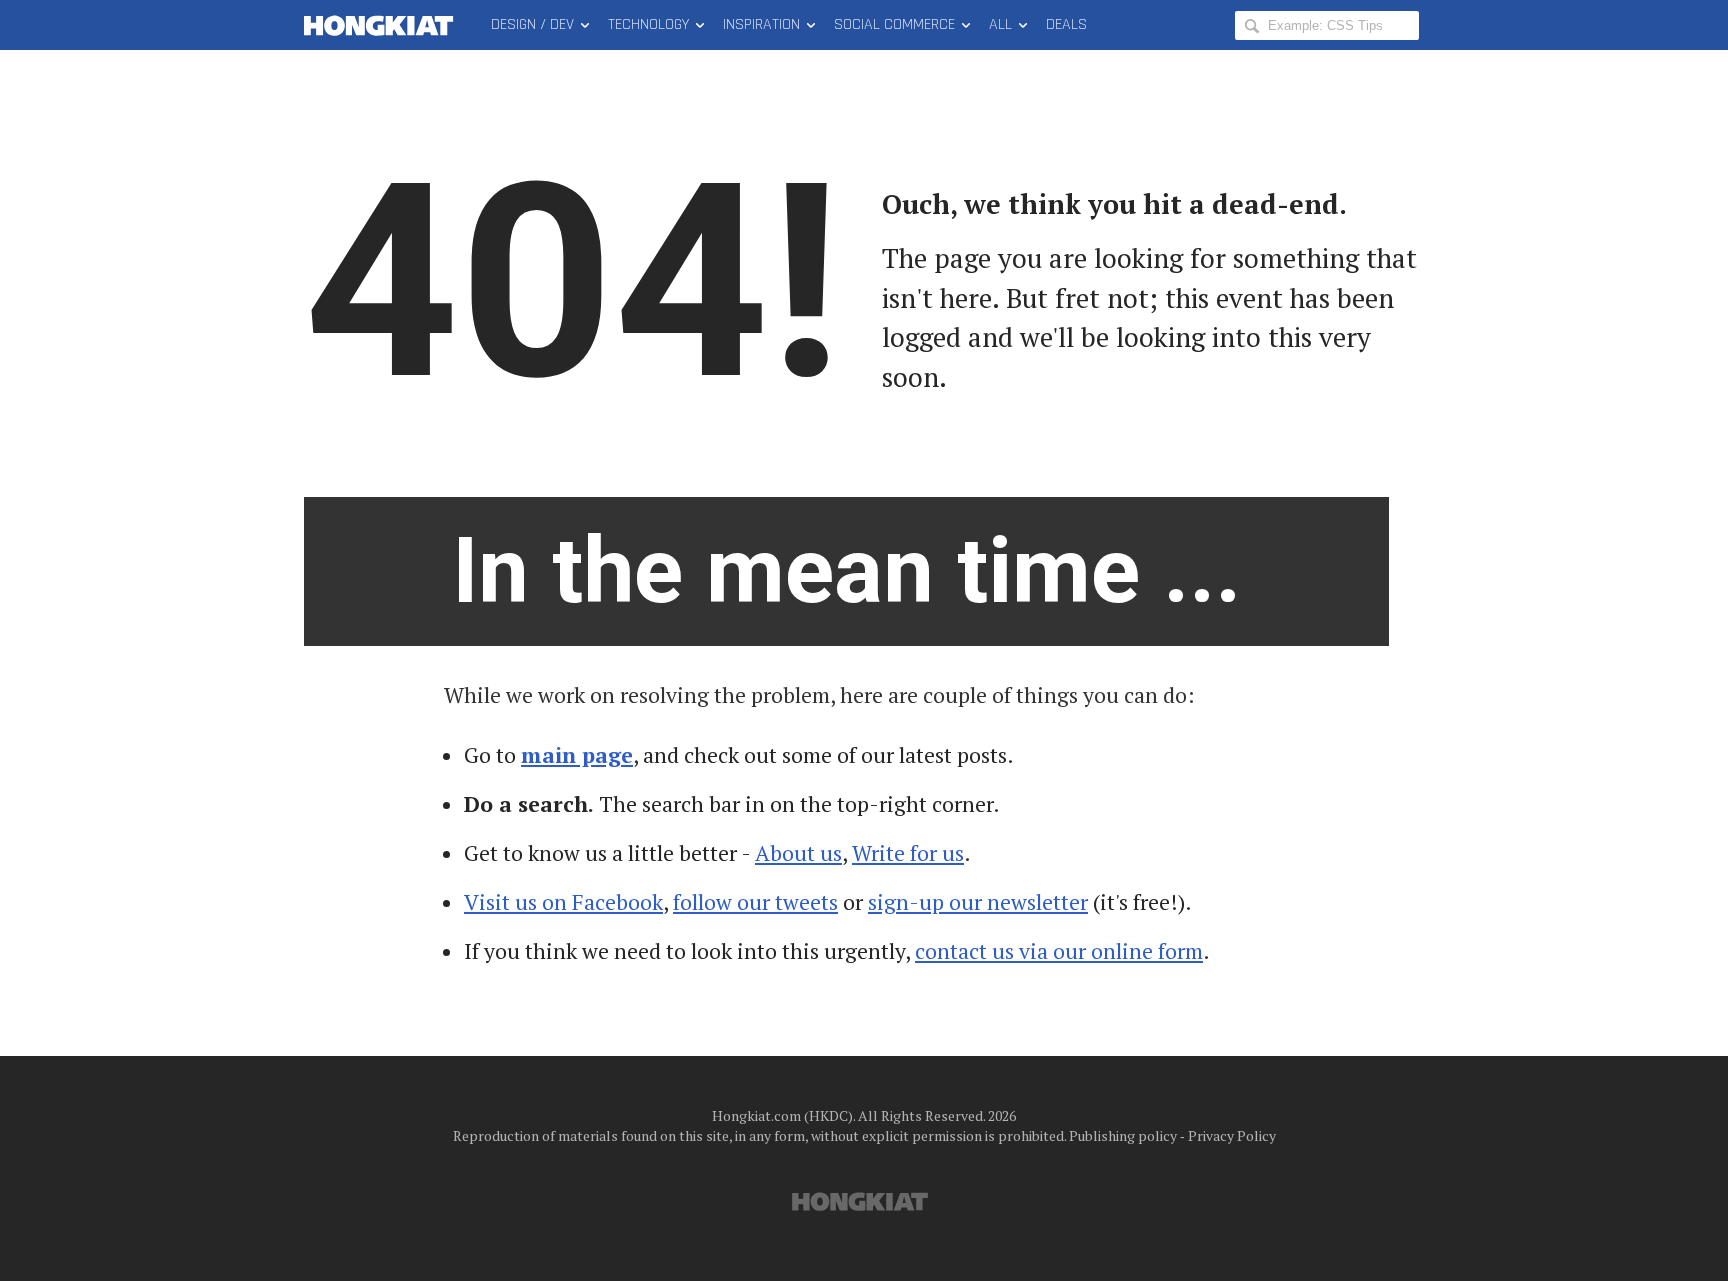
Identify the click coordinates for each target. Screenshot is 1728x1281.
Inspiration (761, 24)
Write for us (908, 853)
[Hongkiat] (382, 25)
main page (577, 755)
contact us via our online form (1059, 951)
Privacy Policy (1232, 1135)
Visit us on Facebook (563, 902)
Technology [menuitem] (648, 24)
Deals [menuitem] (1066, 24)
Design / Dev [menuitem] (532, 24)
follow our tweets (755, 902)
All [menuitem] (1000, 24)
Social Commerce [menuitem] (894, 24)
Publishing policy (1123, 1135)
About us (798, 853)
